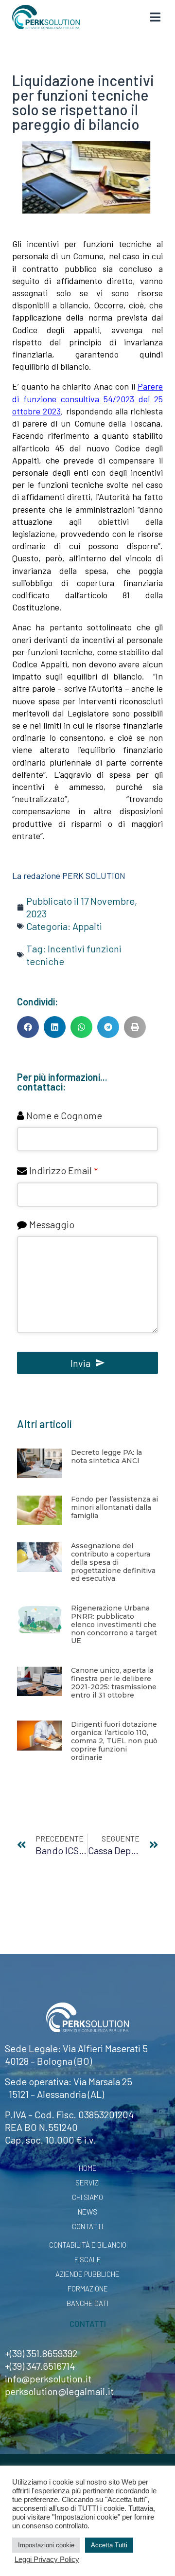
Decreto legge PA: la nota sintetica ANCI (106, 1457)
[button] (28, 1027)
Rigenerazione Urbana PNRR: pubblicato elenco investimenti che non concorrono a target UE (114, 1624)
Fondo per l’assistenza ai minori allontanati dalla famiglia (114, 1507)
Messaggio (52, 1224)
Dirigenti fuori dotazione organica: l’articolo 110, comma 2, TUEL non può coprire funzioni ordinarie (114, 1741)
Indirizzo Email (63, 1170)
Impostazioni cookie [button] (46, 2545)
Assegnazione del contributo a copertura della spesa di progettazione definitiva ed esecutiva (113, 1562)
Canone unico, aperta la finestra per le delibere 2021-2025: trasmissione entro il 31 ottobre (114, 1682)
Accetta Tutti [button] (109, 2545)
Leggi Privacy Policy (47, 2559)
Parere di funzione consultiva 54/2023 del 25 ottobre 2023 (87, 398)
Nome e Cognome (64, 1115)
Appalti (87, 926)
